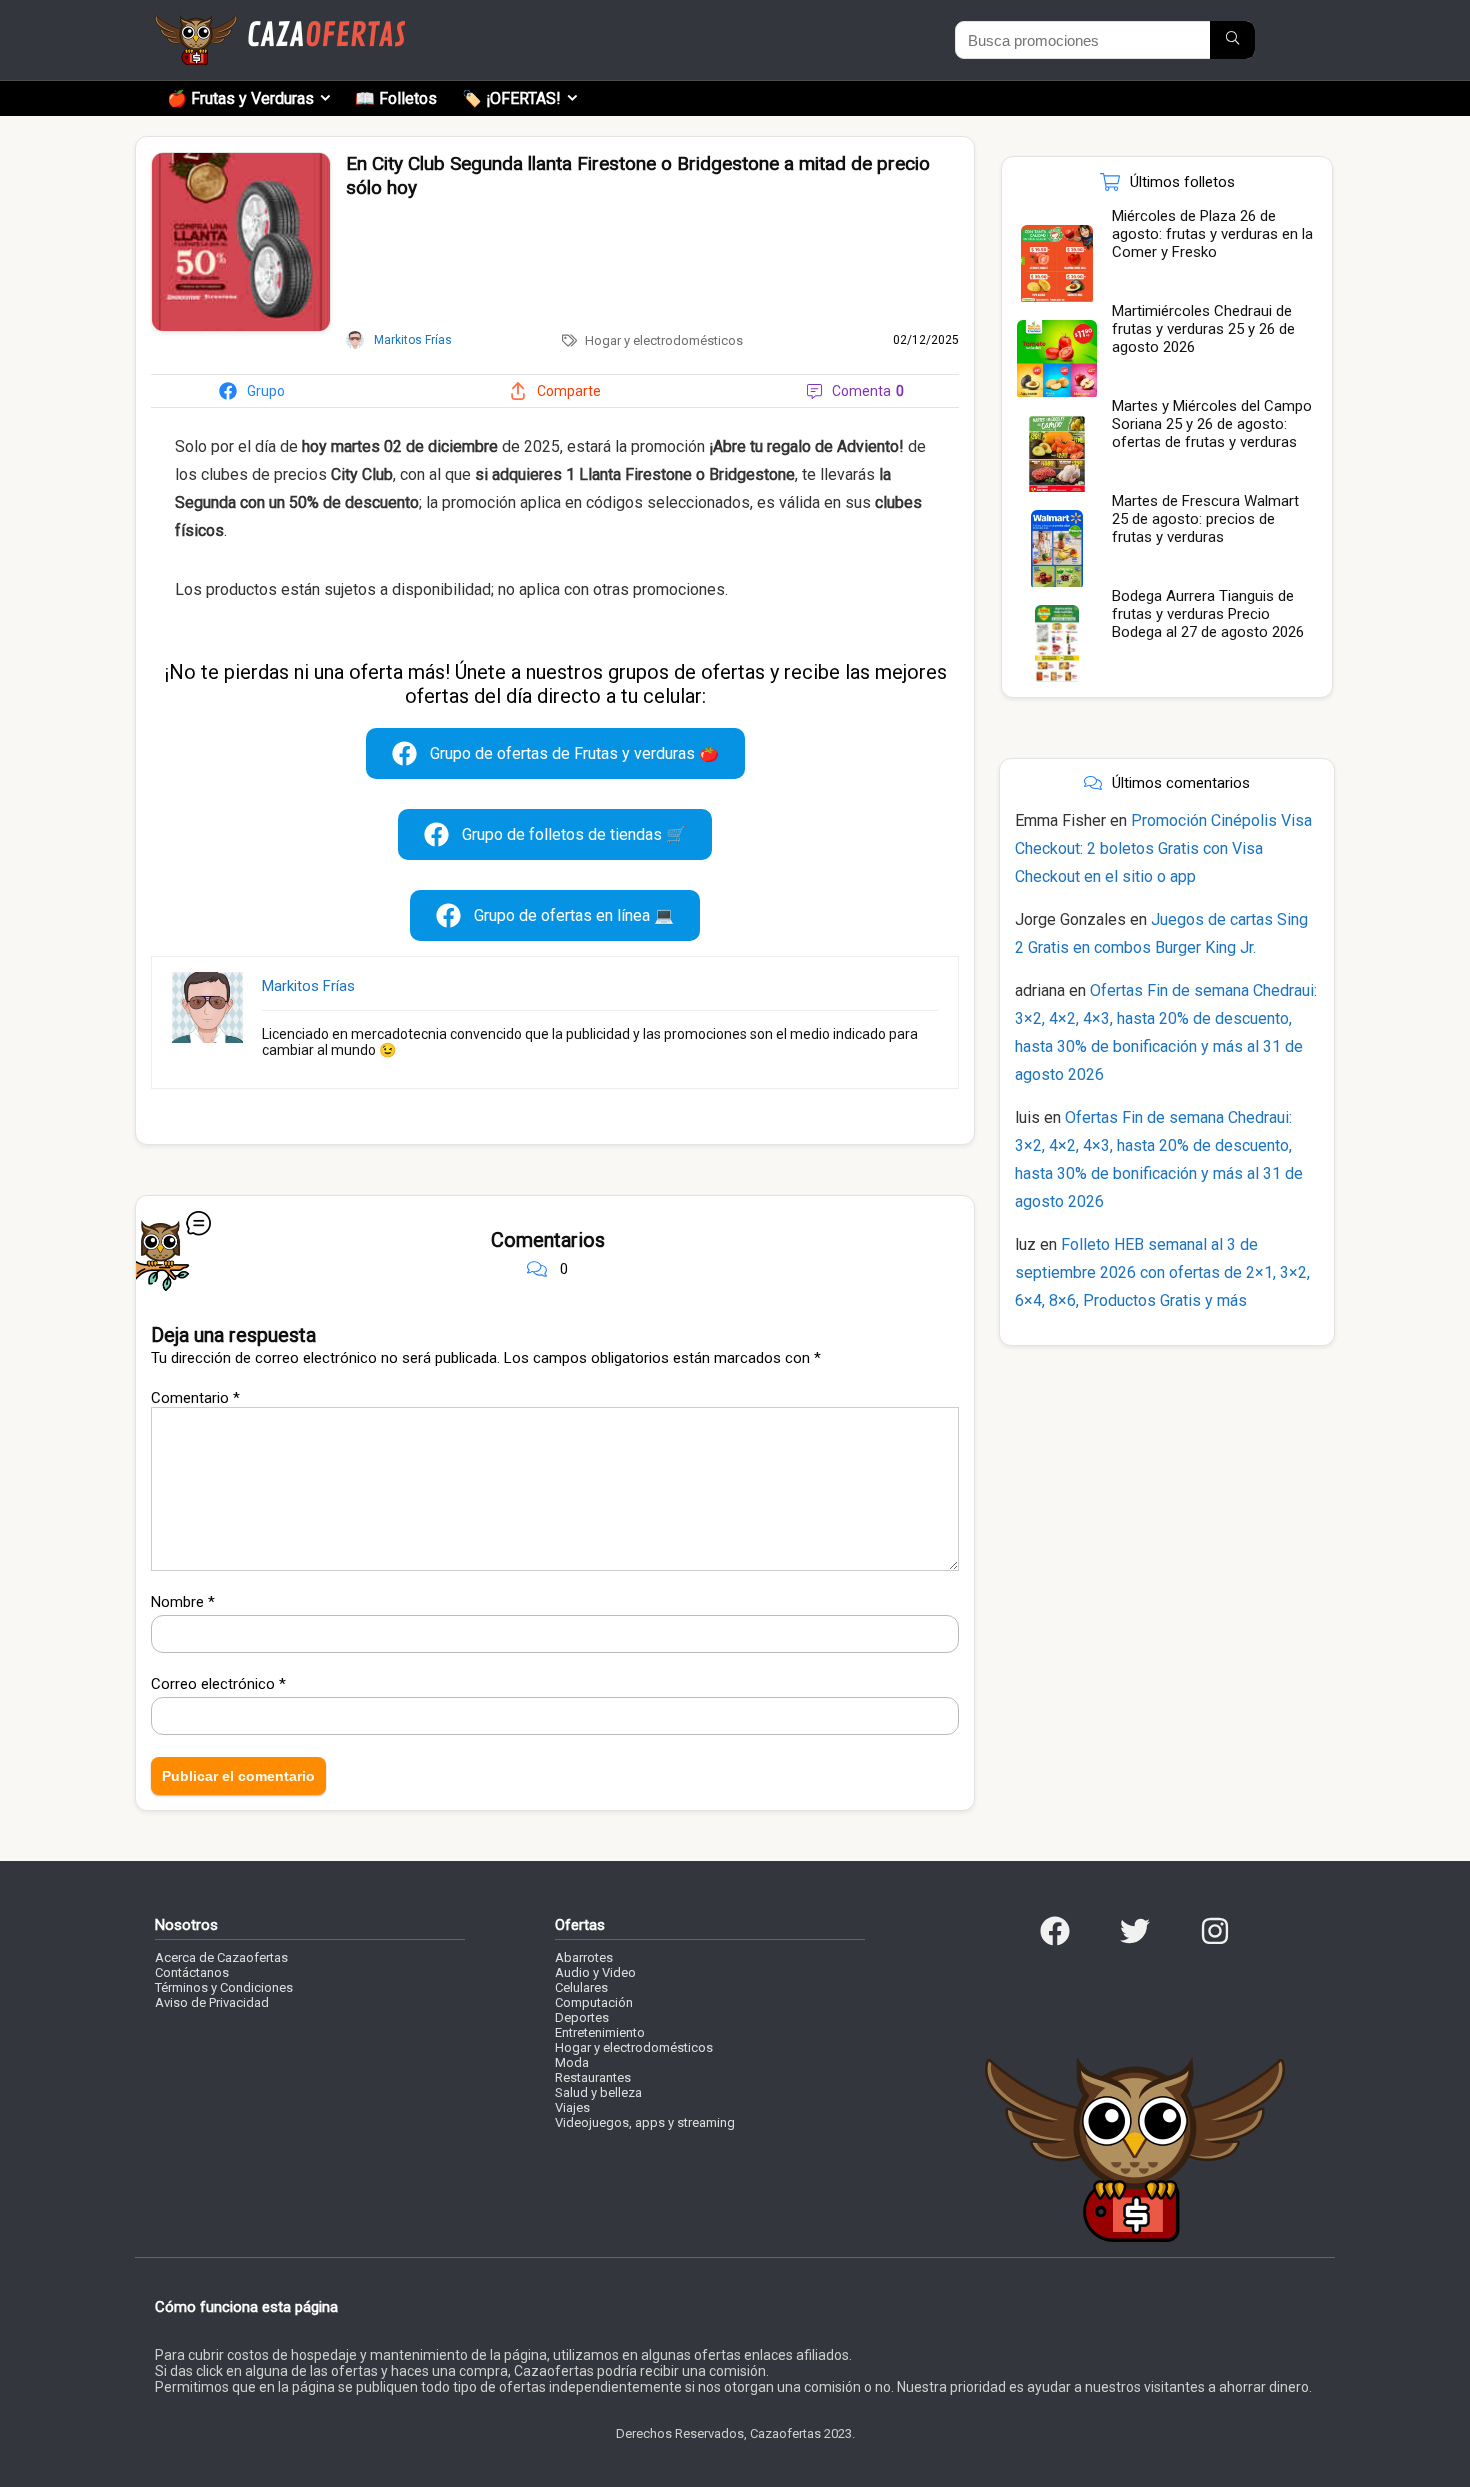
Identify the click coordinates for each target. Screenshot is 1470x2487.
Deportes (582, 2017)
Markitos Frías (308, 986)
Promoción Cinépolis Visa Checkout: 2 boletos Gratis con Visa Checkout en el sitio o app (1163, 848)
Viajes (572, 2107)
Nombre (183, 1602)
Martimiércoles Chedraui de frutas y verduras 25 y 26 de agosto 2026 (1203, 329)
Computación (594, 2002)
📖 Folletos (396, 98)
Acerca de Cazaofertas (221, 1957)
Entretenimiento (600, 2032)
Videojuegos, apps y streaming (645, 2122)
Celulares (581, 1987)
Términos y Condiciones (224, 1987)
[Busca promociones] (1232, 40)
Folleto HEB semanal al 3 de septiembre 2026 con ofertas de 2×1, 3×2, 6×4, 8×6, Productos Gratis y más (1162, 1272)
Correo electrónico (218, 1684)
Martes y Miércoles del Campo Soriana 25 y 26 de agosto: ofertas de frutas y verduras (1212, 424)
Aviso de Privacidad (212, 2002)
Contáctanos (192, 1972)
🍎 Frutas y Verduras (240, 98)
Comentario (195, 1398)
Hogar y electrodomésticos (664, 340)
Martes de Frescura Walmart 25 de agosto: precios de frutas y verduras (1205, 519)
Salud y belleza (598, 2092)
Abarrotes (584, 1957)
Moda (572, 2062)
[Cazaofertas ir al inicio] (280, 24)
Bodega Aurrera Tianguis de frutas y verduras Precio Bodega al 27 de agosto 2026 (1208, 614)
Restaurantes (593, 2077)
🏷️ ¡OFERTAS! (511, 98)
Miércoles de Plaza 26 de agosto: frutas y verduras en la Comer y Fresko (1212, 234)
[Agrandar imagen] (241, 161)
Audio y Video (595, 1972)
